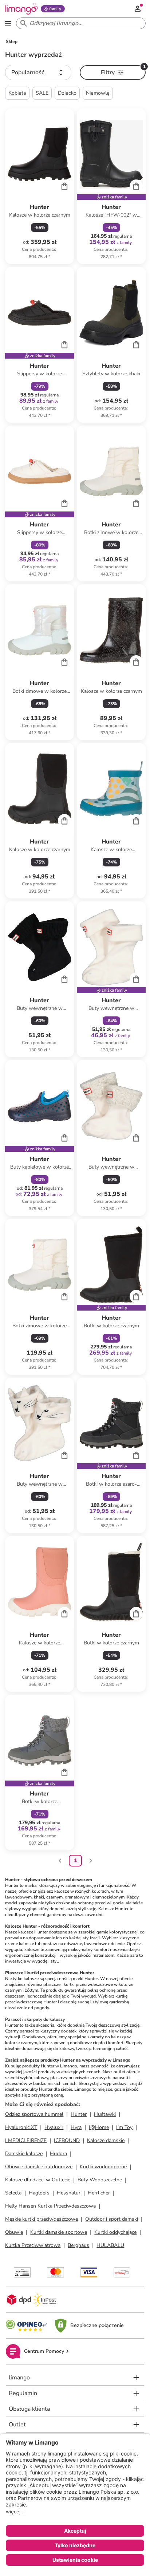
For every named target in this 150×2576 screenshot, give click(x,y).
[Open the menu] (8, 23)
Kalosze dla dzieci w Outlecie (38, 2180)
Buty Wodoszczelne (100, 2180)
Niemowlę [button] (98, 93)
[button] (38, 72)
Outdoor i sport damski (112, 2219)
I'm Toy (124, 2127)
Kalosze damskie (106, 2140)
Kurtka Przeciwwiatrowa (33, 2245)
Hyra (76, 2127)
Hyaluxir (54, 2127)
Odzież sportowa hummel (34, 2114)
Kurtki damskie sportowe (59, 2232)
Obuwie (14, 2232)
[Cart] (64, 186)
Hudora (58, 2154)
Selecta (13, 2193)
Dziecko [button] (67, 93)
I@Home (99, 2127)
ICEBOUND (67, 2140)
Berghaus (78, 2245)
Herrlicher (99, 2193)
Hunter (79, 2114)
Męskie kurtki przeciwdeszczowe (42, 2219)
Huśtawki (105, 2114)
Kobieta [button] (17, 93)
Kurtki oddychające (115, 2232)
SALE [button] (42, 93)
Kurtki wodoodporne (103, 2167)
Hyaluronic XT (21, 2127)
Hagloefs (39, 2193)
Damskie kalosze (24, 2154)
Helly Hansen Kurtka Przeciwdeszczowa (50, 2206)
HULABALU (110, 2245)
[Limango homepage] (21, 9)
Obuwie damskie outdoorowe (39, 2167)
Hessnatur (69, 2193)
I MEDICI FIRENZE (26, 2140)
